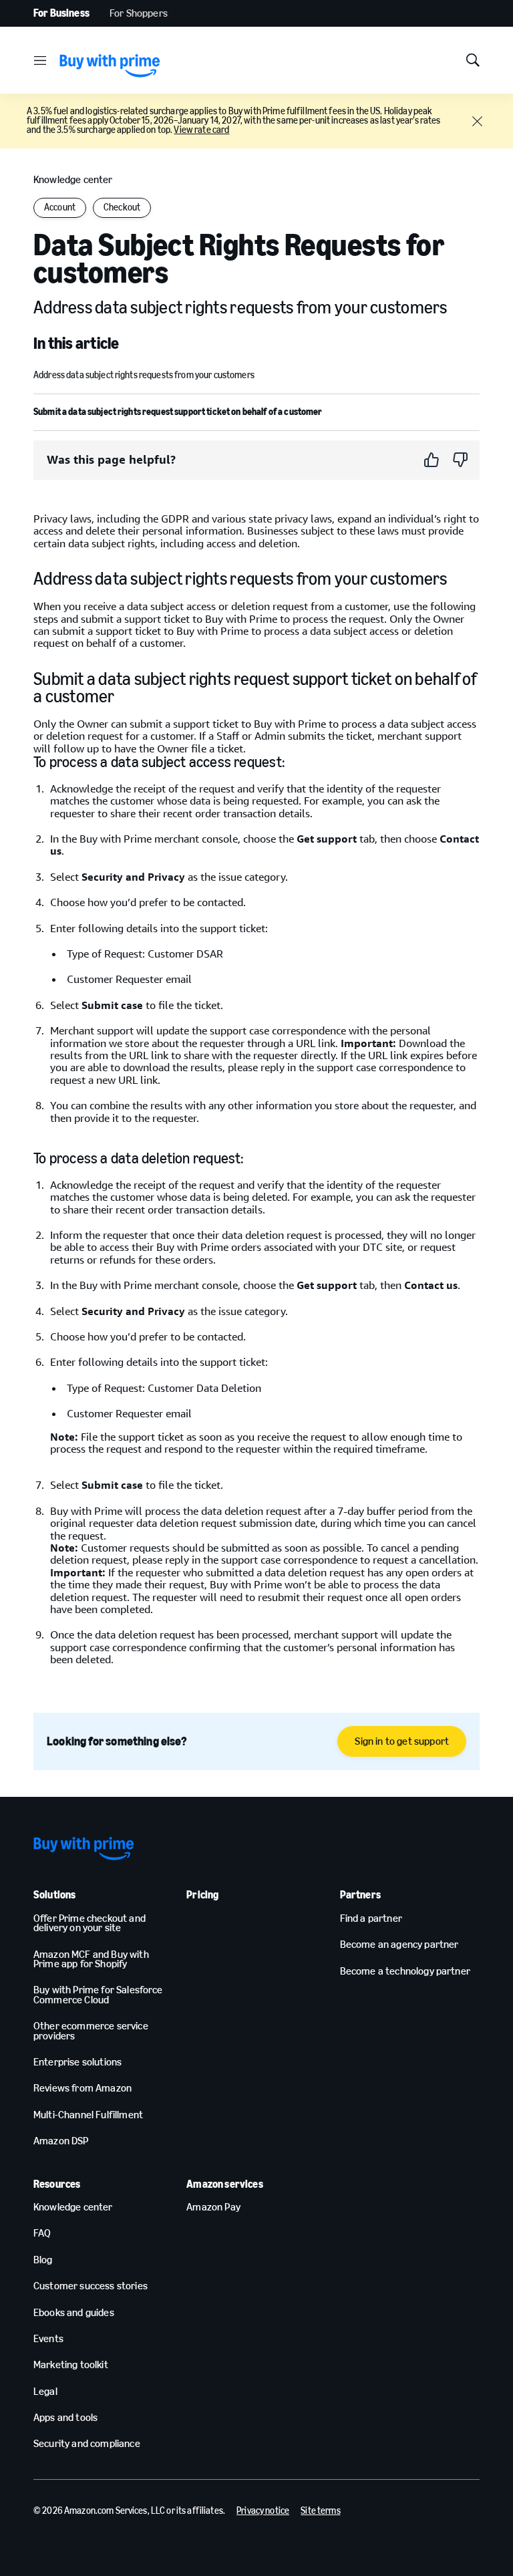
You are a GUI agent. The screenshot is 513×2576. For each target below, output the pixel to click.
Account (60, 207)
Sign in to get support (402, 1741)
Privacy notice (263, 2511)
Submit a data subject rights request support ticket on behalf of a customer (178, 412)
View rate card (201, 130)
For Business (61, 13)
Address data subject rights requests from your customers (144, 375)
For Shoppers (139, 13)
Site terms (320, 2511)
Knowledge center (73, 179)
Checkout (122, 207)
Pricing (202, 1895)
